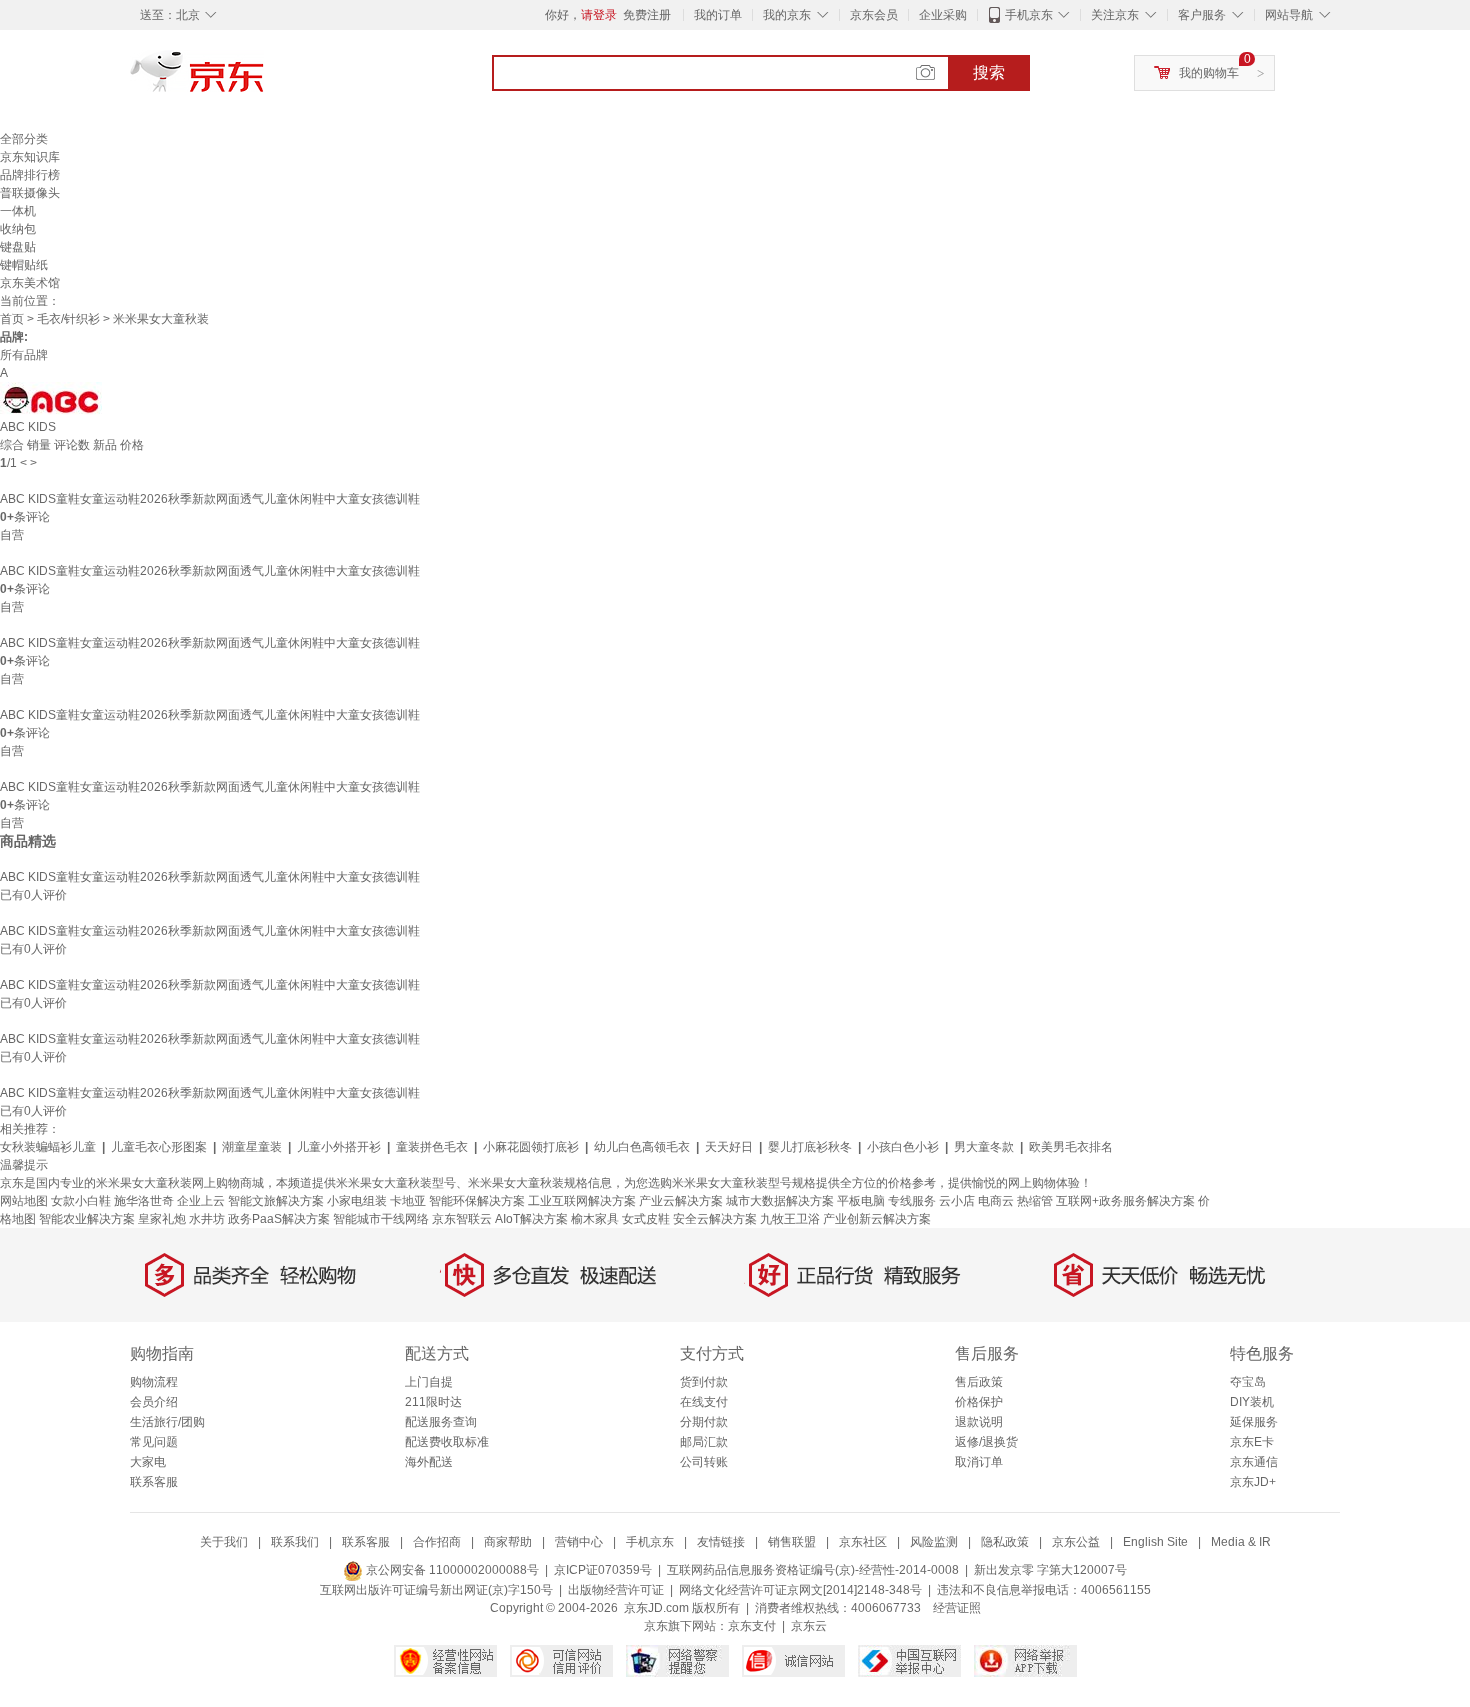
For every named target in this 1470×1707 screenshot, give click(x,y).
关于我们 (224, 1542)
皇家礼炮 (162, 1219)
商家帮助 (508, 1542)
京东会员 (874, 15)
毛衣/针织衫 (68, 319)
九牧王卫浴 (790, 1219)
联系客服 (154, 1482)
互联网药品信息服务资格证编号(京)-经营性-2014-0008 (813, 1570)
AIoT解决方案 (531, 1219)
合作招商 (437, 1542)
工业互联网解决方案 (582, 1201)
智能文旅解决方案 (276, 1201)
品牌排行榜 (30, 175)
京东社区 (863, 1542)
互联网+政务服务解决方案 (1125, 1201)
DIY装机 (1252, 1402)
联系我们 (295, 1542)
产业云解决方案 (681, 1201)
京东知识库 (30, 157)
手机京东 (1029, 15)
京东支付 (752, 1626)
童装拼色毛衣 (432, 1147)
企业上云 (201, 1201)
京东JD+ (1253, 1482)
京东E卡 (1252, 1442)
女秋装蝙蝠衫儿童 (48, 1147)
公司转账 (704, 1462)
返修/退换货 (986, 1442)
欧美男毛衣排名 (1071, 1147)
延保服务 (1254, 1422)
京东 (265, 80)
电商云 (996, 1201)
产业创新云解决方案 (877, 1219)
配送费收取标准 (447, 1442)
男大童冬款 (984, 1147)
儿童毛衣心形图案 (159, 1147)
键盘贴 (18, 247)
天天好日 (729, 1147)
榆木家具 (595, 1219)
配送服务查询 (441, 1422)
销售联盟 (792, 1542)
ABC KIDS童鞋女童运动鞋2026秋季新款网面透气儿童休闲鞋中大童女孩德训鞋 (210, 499)
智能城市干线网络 (381, 1219)
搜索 (989, 72)
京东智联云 (462, 1219)
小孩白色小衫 (903, 1147)
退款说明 (979, 1422)
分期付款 (704, 1422)
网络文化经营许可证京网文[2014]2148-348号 (800, 1590)
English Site (1155, 1542)
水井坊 (207, 1219)
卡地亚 (408, 1201)
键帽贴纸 (24, 265)
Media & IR (1241, 1542)
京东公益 (1076, 1542)
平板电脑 (861, 1201)
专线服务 (912, 1201)
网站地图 (24, 1201)
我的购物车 (1209, 73)
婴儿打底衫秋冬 (810, 1147)
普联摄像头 (30, 193)
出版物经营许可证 (616, 1590)
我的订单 (718, 15)
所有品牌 (24, 355)
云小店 (957, 1201)
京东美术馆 (30, 283)
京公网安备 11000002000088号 (451, 1570)
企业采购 (943, 15)
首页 (12, 319)
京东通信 (1254, 1462)
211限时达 (433, 1402)
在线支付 (704, 1402)
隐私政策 (1005, 1542)
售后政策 (979, 1382)
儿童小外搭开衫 (339, 1147)
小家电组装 (357, 1201)
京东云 (809, 1626)
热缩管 (1035, 1201)
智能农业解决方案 (87, 1219)
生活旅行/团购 (167, 1422)
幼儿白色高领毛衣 (642, 1147)
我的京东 (787, 15)
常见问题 (154, 1442)
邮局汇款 (704, 1442)
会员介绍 (154, 1402)
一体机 (18, 211)
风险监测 (934, 1542)
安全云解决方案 (715, 1219)
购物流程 (154, 1382)
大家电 (148, 1462)
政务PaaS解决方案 (279, 1219)
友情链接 (721, 1542)
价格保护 (979, 1402)
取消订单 (979, 1462)
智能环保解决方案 (477, 1201)
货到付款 (704, 1382)
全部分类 (24, 139)
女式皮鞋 (646, 1219)
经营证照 (957, 1608)
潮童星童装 (252, 1147)
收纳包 (18, 229)
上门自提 (429, 1382)
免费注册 (647, 15)
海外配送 (429, 1462)
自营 (12, 535)
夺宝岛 (1248, 1382)
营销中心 (579, 1542)
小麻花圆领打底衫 (531, 1147)
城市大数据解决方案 (780, 1201)
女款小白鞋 (81, 1201)
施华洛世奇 (144, 1201)
